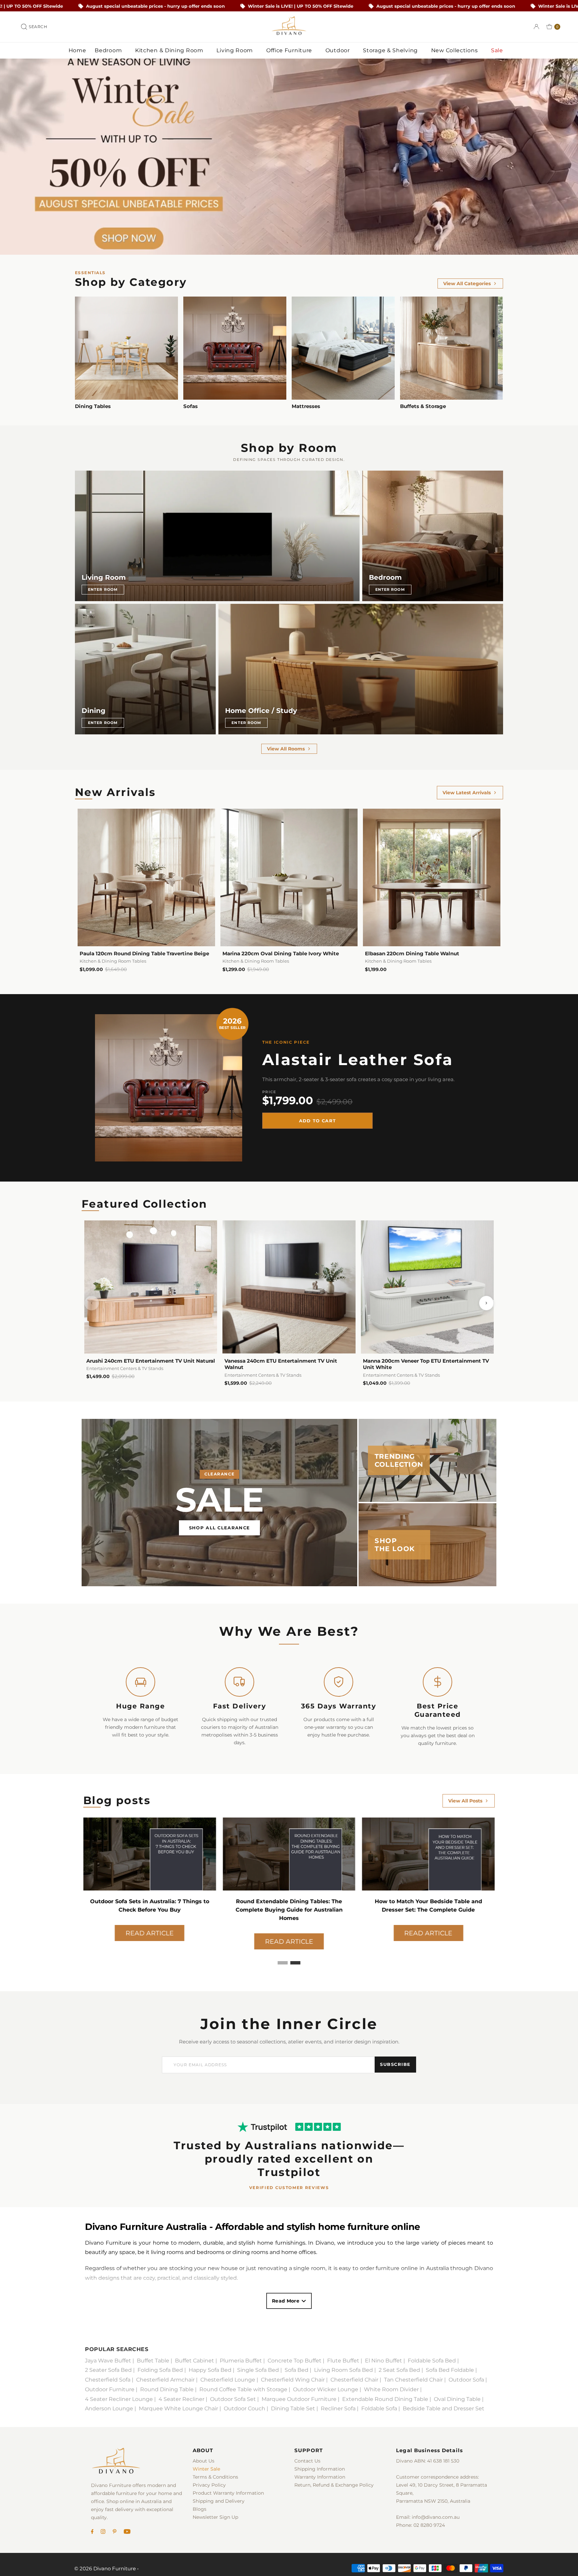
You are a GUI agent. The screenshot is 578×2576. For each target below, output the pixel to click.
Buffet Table (153, 2361)
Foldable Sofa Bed (432, 2361)
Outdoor (339, 50)
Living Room (235, 50)
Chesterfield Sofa (108, 2380)
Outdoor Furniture (110, 2389)
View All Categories (467, 284)
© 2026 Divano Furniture (105, 2568)
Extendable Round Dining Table (385, 2399)
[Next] (486, 1303)
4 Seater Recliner (181, 2399)
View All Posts (465, 1801)
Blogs (200, 2509)
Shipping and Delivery (219, 2501)
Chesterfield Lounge (228, 2380)
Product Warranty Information (228, 2493)
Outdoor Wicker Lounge (326, 2389)
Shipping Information (320, 2469)
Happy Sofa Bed (210, 2370)
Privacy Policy (209, 2485)
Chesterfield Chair (354, 2380)
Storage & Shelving (391, 50)
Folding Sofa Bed (160, 2370)
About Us (204, 2461)
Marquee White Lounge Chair (178, 2408)
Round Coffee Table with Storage (243, 2389)
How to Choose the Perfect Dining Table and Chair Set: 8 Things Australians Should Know (289, 1910)
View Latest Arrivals (467, 793)
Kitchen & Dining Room (170, 50)
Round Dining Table (167, 2389)
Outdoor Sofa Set (233, 2399)
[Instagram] (103, 2532)
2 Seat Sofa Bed (399, 2370)
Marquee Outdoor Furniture (299, 2399)
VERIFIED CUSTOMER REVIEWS (289, 2188)
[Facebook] (92, 2532)
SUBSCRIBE (395, 2064)
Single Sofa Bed (258, 2370)
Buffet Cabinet (195, 2361)
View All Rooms (286, 749)
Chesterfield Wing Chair (293, 2380)
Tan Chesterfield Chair (413, 2380)
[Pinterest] (115, 2532)
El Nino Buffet (383, 2361)
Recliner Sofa (338, 2408)
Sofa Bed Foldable (450, 2370)
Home (77, 50)
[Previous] (92, 1303)
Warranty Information (320, 2477)
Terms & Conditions (215, 2477)
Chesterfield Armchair (165, 2380)
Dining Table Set (293, 2408)
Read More (286, 2301)
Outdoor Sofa (466, 2380)
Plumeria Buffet (241, 2361)
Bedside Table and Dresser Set (444, 2408)
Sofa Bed (297, 2370)
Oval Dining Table (457, 2399)
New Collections (455, 50)
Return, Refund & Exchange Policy (334, 2485)
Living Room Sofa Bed (344, 2370)
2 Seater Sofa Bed (108, 2370)
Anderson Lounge (109, 2408)
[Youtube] (127, 2532)
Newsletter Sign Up (215, 2517)
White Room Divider (391, 2389)
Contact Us (307, 2461)
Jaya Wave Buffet (108, 2361)
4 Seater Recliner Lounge (119, 2399)
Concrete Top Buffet (295, 2361)
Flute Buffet (343, 2361)
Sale (498, 50)
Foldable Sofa (379, 2408)
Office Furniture (290, 50)
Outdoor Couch (245, 2408)
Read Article (150, 1933)
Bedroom (109, 50)
